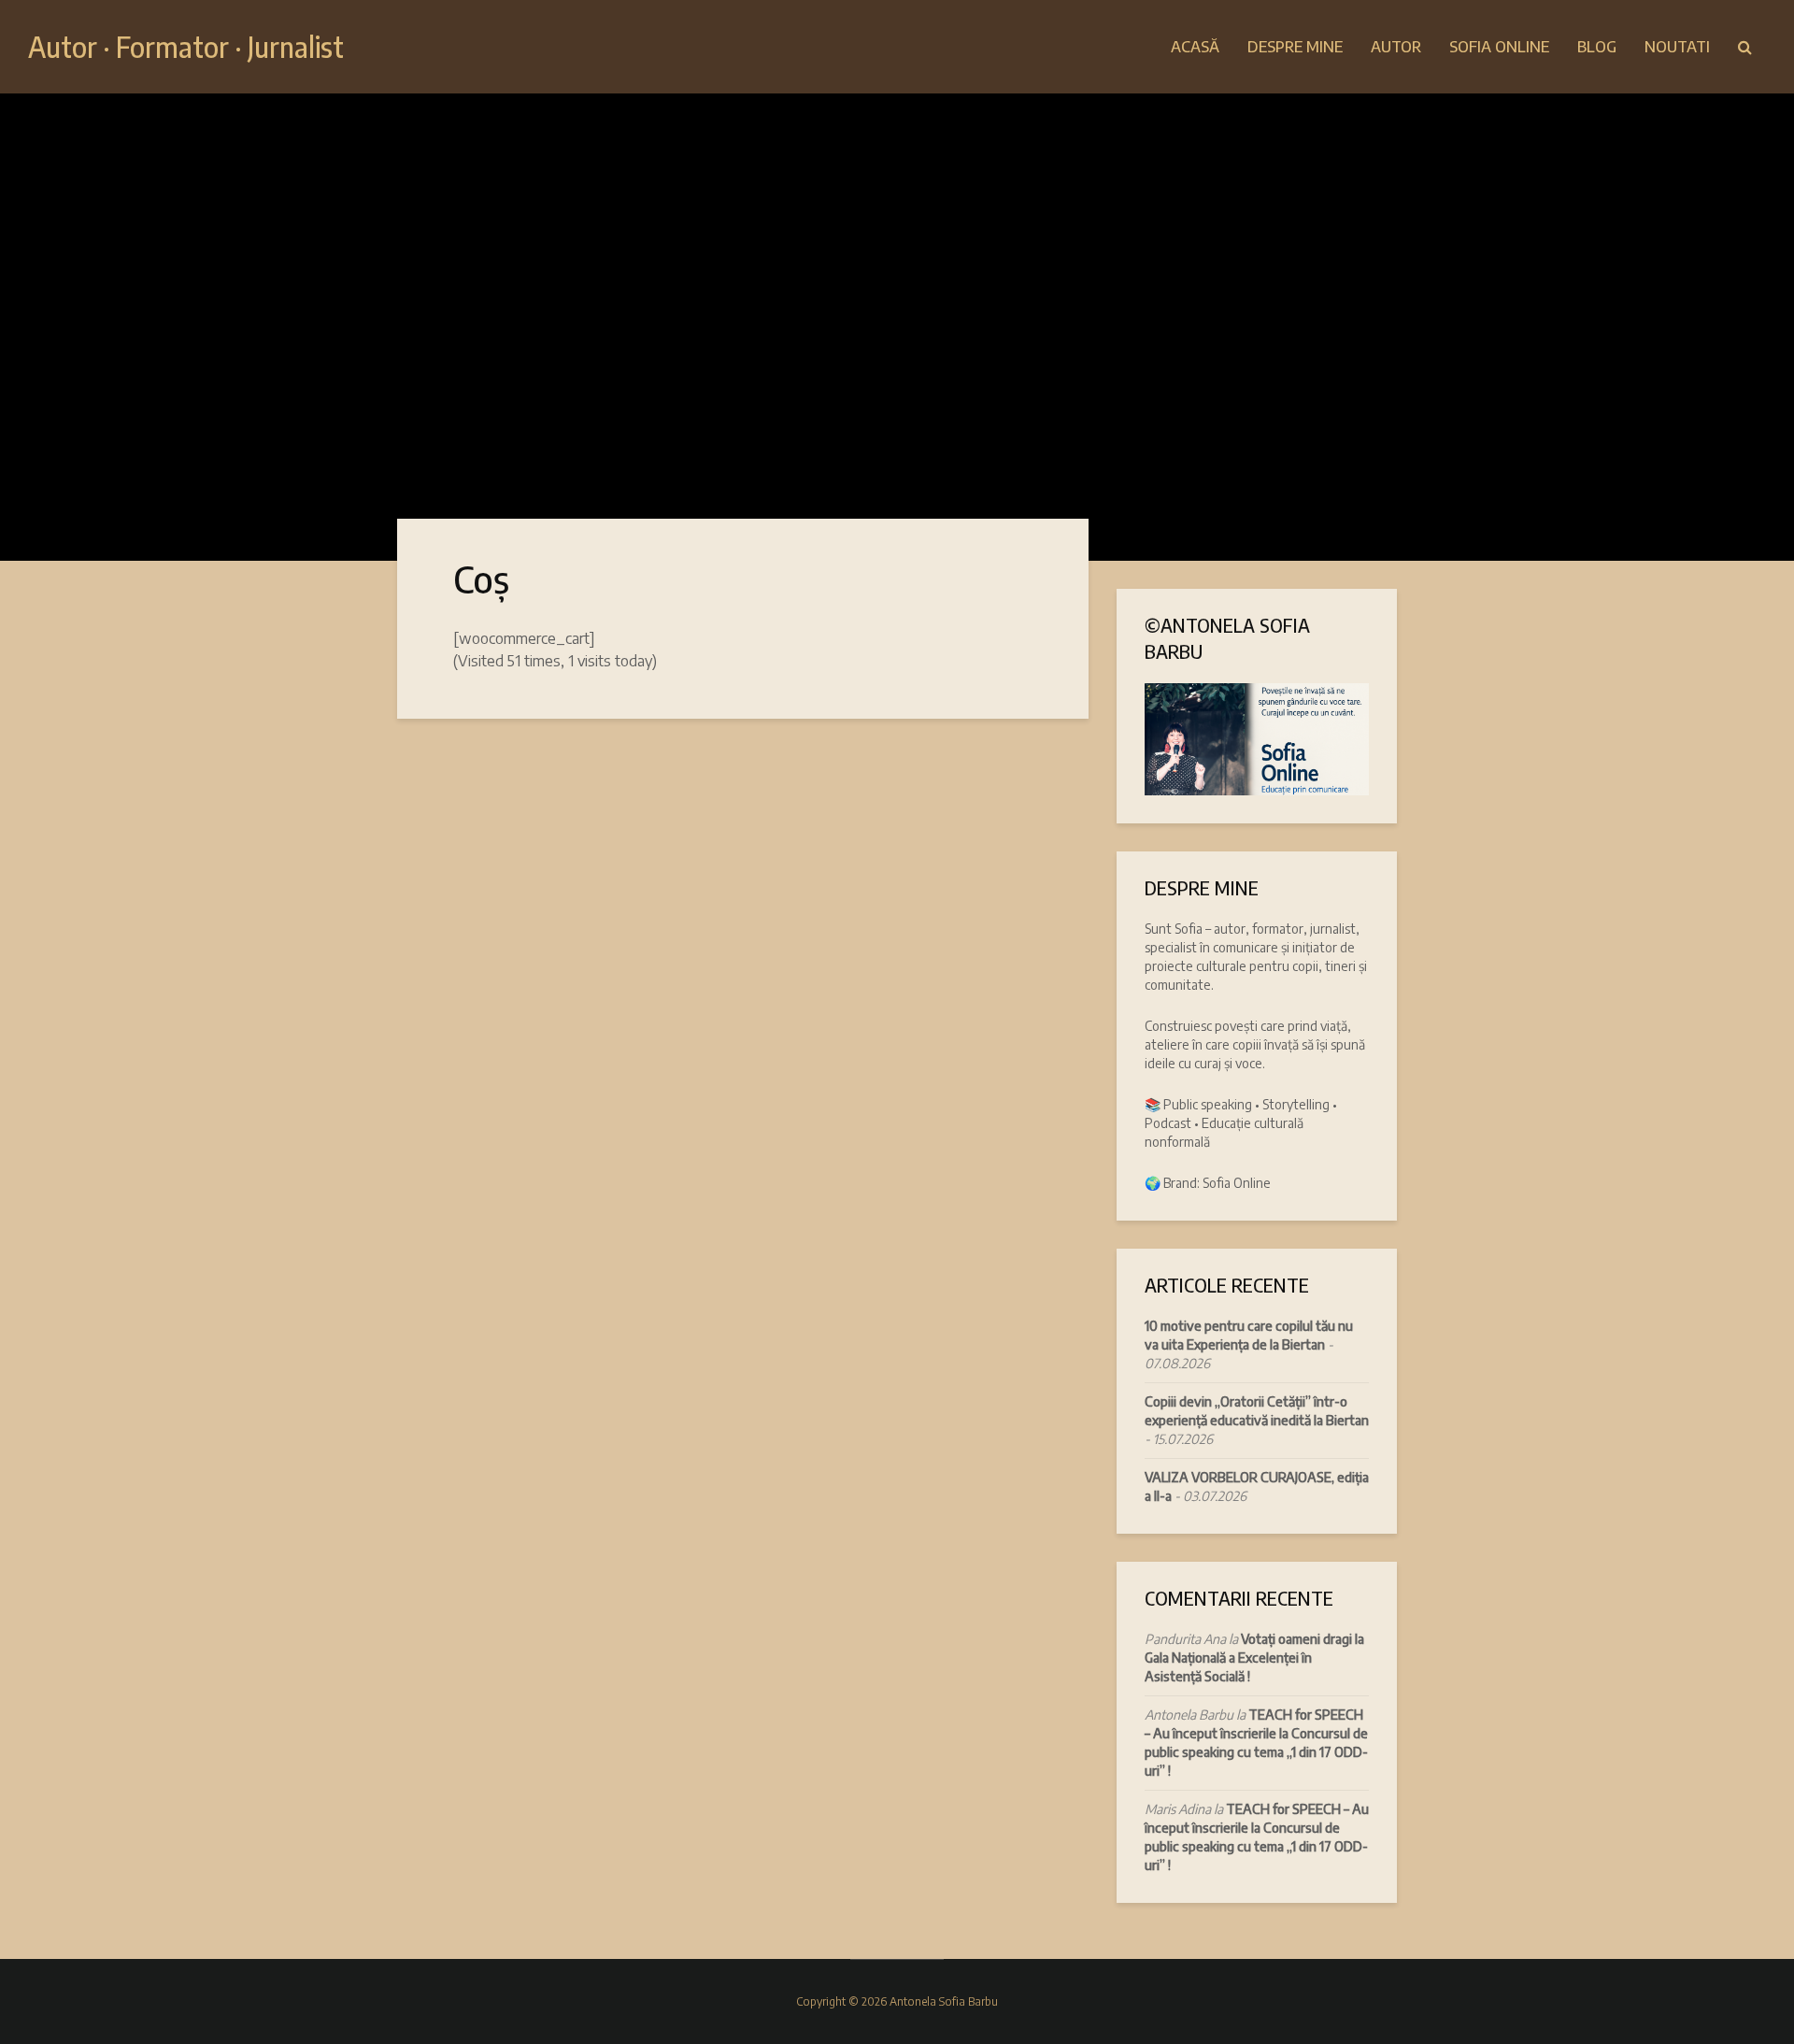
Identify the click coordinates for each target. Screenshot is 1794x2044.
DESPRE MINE (1295, 47)
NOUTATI (1677, 47)
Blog (1597, 47)
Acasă (1195, 47)
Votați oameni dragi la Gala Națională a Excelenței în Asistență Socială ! (1254, 1658)
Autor (1396, 47)
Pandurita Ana (1185, 1639)
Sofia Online (1499, 47)
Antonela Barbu (1189, 1715)
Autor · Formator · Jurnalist (186, 47)
